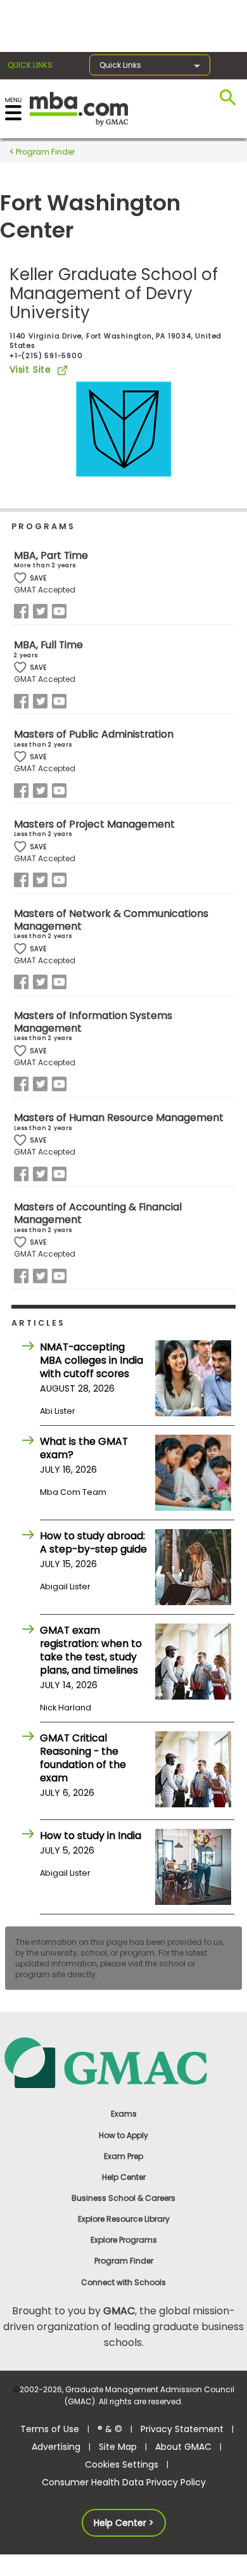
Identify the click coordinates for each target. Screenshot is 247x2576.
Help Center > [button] (124, 2523)
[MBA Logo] (79, 108)
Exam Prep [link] (123, 2156)
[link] (123, 2062)
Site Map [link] (118, 2447)
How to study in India (91, 1836)
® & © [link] (110, 2429)
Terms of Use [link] (50, 2429)
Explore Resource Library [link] (124, 2219)
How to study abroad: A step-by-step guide (93, 1542)
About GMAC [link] (183, 2447)
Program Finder (44, 152)
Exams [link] (124, 2114)
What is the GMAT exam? (84, 1448)
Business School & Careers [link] (123, 2198)
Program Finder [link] (124, 2261)
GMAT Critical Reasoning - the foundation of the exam (83, 1758)
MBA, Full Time (48, 645)
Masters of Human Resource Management (119, 1118)
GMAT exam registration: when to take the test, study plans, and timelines (91, 1650)
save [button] (20, 578)
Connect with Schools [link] (123, 2282)
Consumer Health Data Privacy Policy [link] (124, 2482)
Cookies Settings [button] (122, 2464)
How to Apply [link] (123, 2135)
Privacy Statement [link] (182, 2429)
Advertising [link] (56, 2447)
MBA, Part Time (51, 555)
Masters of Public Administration (94, 734)
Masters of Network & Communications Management (111, 920)
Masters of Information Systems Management (93, 1022)
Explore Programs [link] (124, 2240)
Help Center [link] (124, 2177)
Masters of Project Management (94, 824)
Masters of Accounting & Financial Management (98, 1213)
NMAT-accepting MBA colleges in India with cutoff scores (92, 1360)
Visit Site (30, 369)
